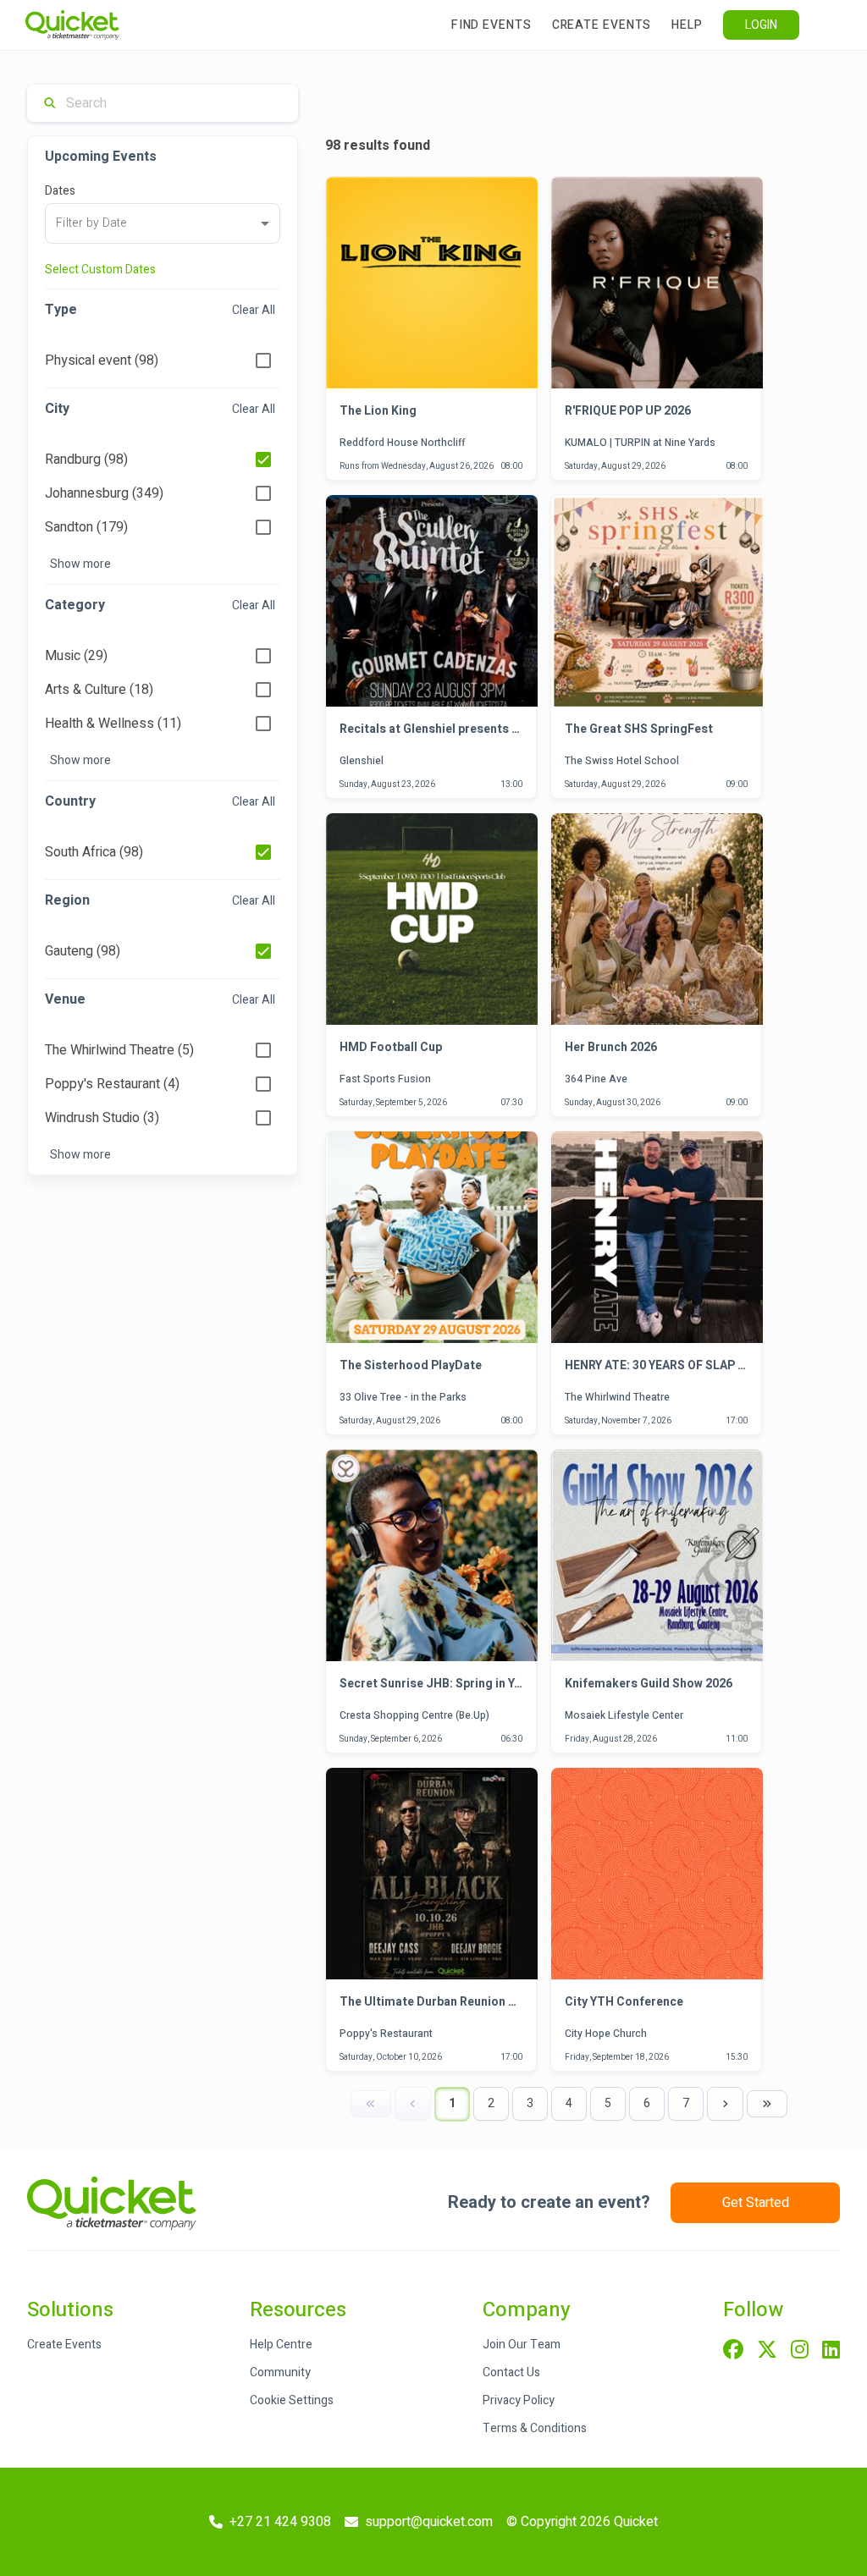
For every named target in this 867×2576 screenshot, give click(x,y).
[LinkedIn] (831, 2351)
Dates (60, 191)
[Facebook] (733, 2351)
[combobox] (163, 223)
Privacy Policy (519, 2400)
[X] (767, 2351)
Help (687, 25)
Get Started (756, 2203)
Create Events (602, 25)
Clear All (254, 310)
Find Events (491, 25)
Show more (80, 564)
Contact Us (511, 2372)
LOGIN (761, 25)
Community (280, 2372)
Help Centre (281, 2345)
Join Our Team (522, 2345)
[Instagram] (800, 2351)
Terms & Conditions (535, 2428)
